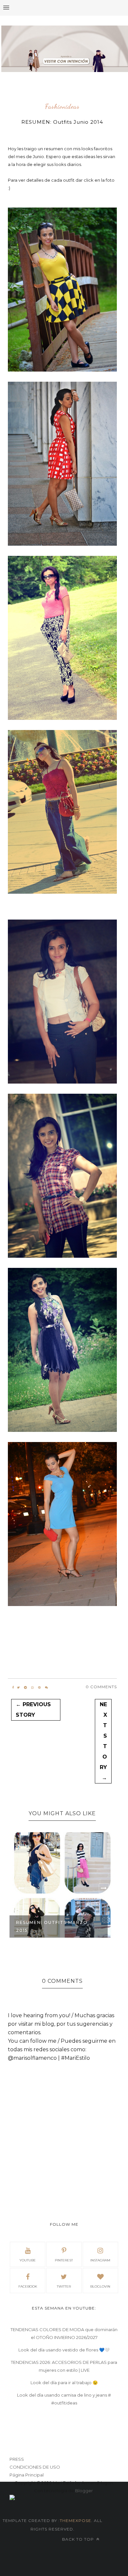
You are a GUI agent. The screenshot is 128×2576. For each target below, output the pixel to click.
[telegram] (25, 1688)
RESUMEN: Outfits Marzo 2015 (52, 1926)
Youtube (28, 2260)
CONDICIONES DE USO (35, 2467)
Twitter (64, 2286)
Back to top (79, 2539)
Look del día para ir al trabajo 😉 (64, 2383)
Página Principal (27, 2475)
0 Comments (101, 1687)
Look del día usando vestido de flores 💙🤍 (64, 2350)
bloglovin (100, 2286)
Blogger (84, 2491)
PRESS (17, 2459)
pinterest (64, 2260)
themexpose (75, 2521)
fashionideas (62, 107)
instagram (100, 2260)
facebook (28, 2286)
